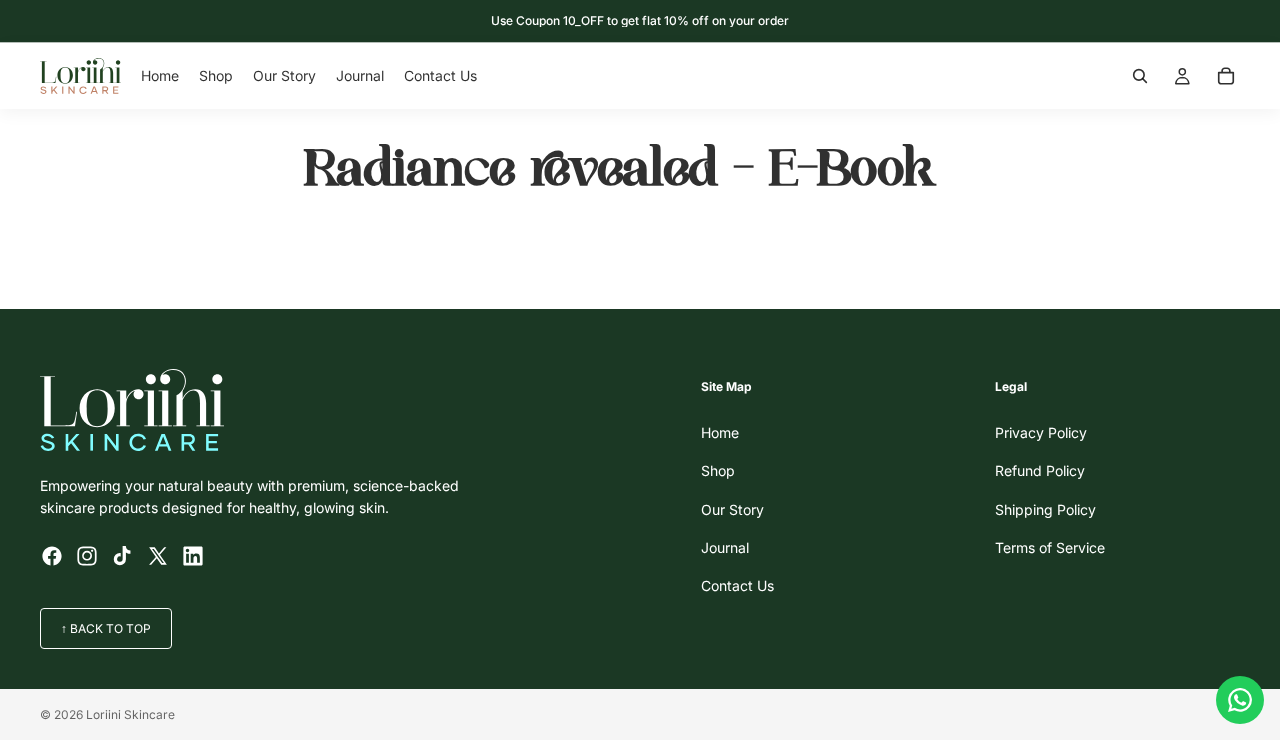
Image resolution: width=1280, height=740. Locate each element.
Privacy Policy (1041, 432)
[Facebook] (52, 556)
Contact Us (737, 586)
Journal (725, 547)
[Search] (1140, 76)
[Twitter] (158, 556)
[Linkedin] (193, 556)
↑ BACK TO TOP (106, 628)
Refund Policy (1040, 471)
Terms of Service (1050, 547)
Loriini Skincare (130, 714)
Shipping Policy (1045, 509)
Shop (718, 471)
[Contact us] (1240, 700)
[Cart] (1226, 76)
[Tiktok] (122, 556)
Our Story (732, 509)
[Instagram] (87, 556)
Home (720, 432)
